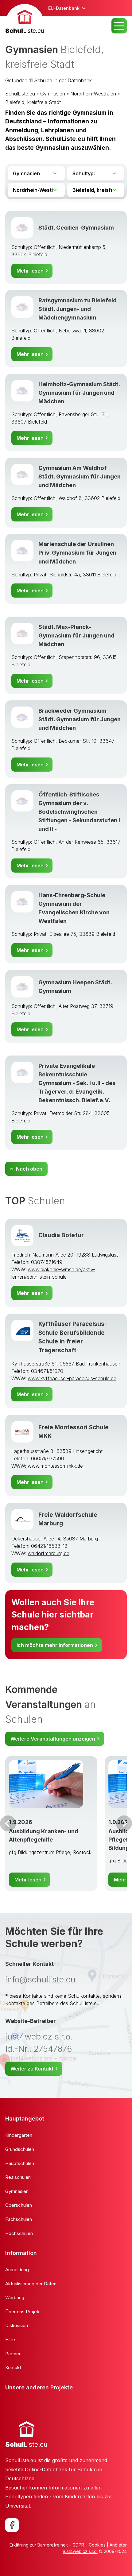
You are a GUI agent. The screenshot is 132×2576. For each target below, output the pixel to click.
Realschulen (18, 2177)
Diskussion (17, 2325)
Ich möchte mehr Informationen (55, 1645)
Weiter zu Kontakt (32, 2069)
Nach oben (29, 1169)
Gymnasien (53, 94)
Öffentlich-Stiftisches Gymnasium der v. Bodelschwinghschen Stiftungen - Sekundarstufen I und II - (79, 812)
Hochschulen (19, 2233)
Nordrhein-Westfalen (93, 94)
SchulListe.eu (20, 94)
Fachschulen (19, 2219)
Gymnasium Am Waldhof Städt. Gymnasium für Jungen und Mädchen (80, 476)
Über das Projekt (23, 2312)
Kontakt (13, 2367)
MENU (119, 26)
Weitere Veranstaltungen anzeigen (53, 1739)
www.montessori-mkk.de (55, 1466)
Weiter (124, 1823)
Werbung (15, 2297)
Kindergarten (19, 2135)
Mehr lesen (30, 271)
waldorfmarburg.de (49, 1553)
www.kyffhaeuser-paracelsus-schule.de (72, 1378)
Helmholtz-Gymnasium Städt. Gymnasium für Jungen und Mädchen (79, 393)
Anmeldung (17, 2270)
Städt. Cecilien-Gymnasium (76, 228)
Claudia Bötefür (61, 1235)
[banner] (25, 20)
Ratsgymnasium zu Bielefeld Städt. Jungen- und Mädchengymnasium (78, 309)
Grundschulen (20, 2149)
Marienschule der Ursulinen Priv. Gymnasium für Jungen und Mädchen (77, 553)
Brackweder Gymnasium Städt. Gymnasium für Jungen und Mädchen (80, 719)
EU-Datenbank (64, 8)
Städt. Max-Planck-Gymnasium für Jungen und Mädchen (76, 635)
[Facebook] (12, 2525)
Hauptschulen (20, 2163)
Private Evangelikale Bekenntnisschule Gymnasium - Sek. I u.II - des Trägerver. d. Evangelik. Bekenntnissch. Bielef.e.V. (77, 1083)
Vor (8, 1823)
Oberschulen (19, 2205)
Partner (13, 2354)
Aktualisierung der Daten (31, 2284)
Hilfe (10, 2340)
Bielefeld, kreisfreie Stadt (33, 102)
